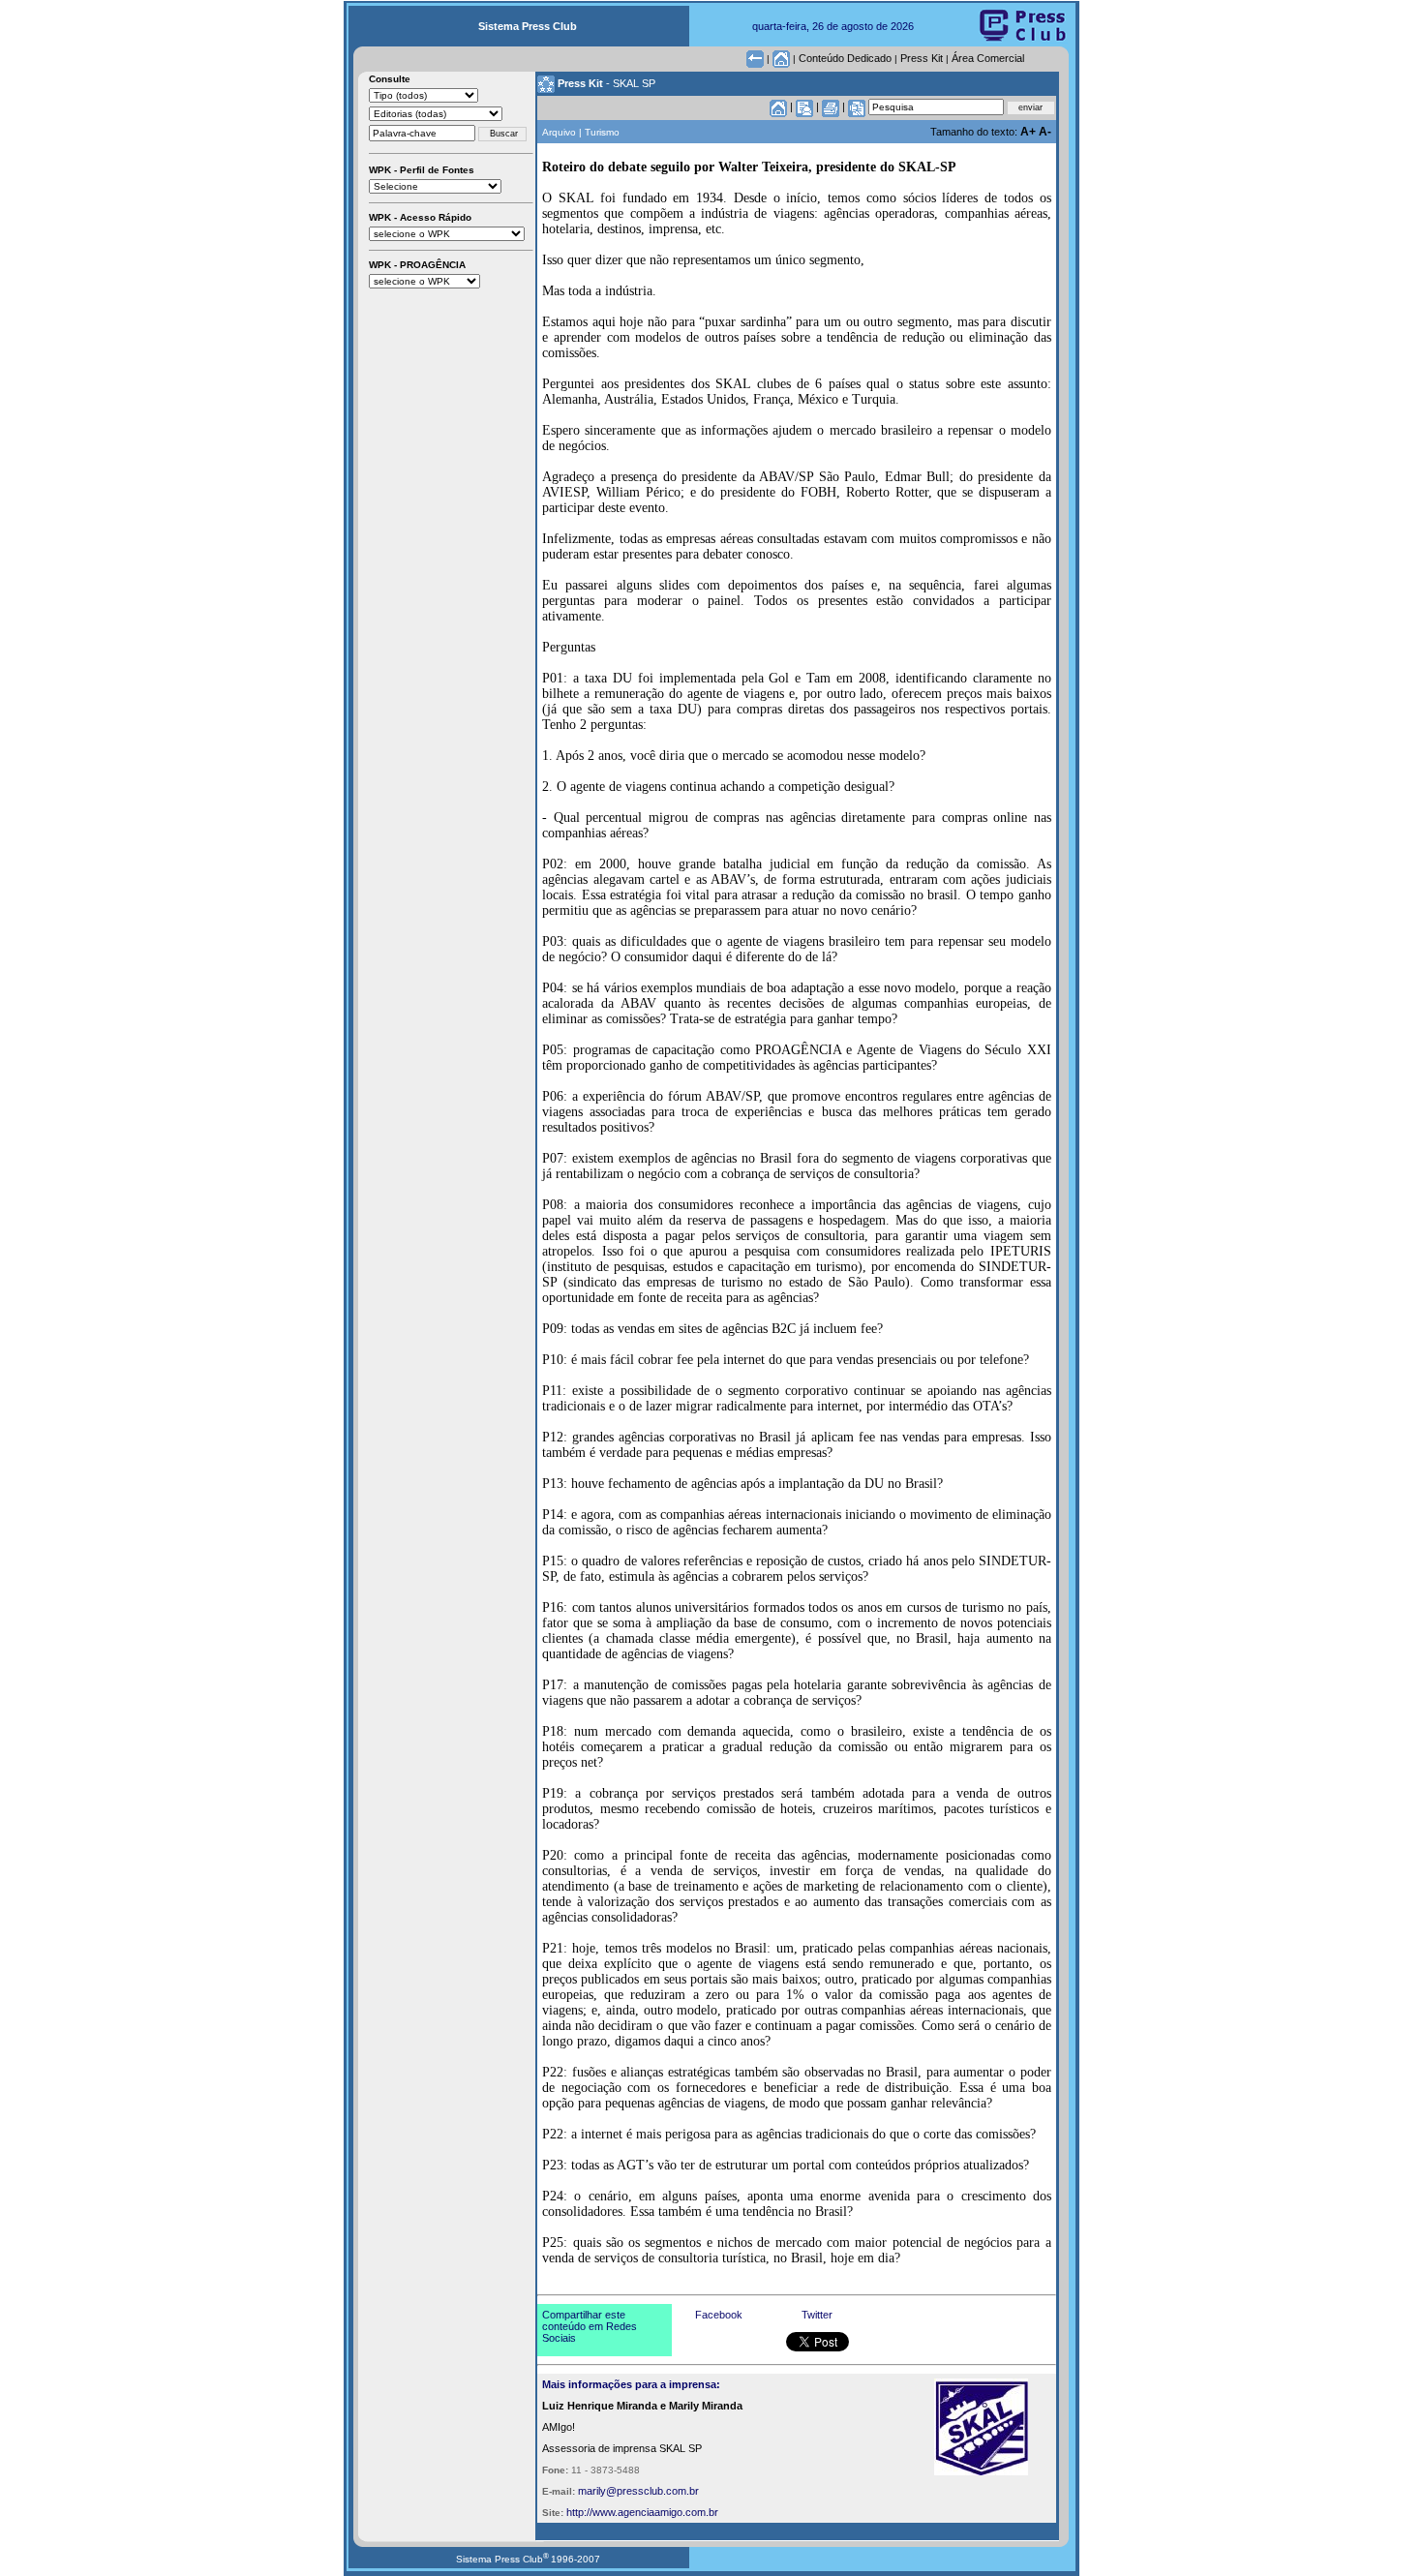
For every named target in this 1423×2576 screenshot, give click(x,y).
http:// (579, 2512)
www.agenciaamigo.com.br (655, 2512)
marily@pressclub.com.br (638, 2491)
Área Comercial (988, 58)
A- (1045, 132)
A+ (1029, 132)
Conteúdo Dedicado (845, 58)
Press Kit (922, 58)
